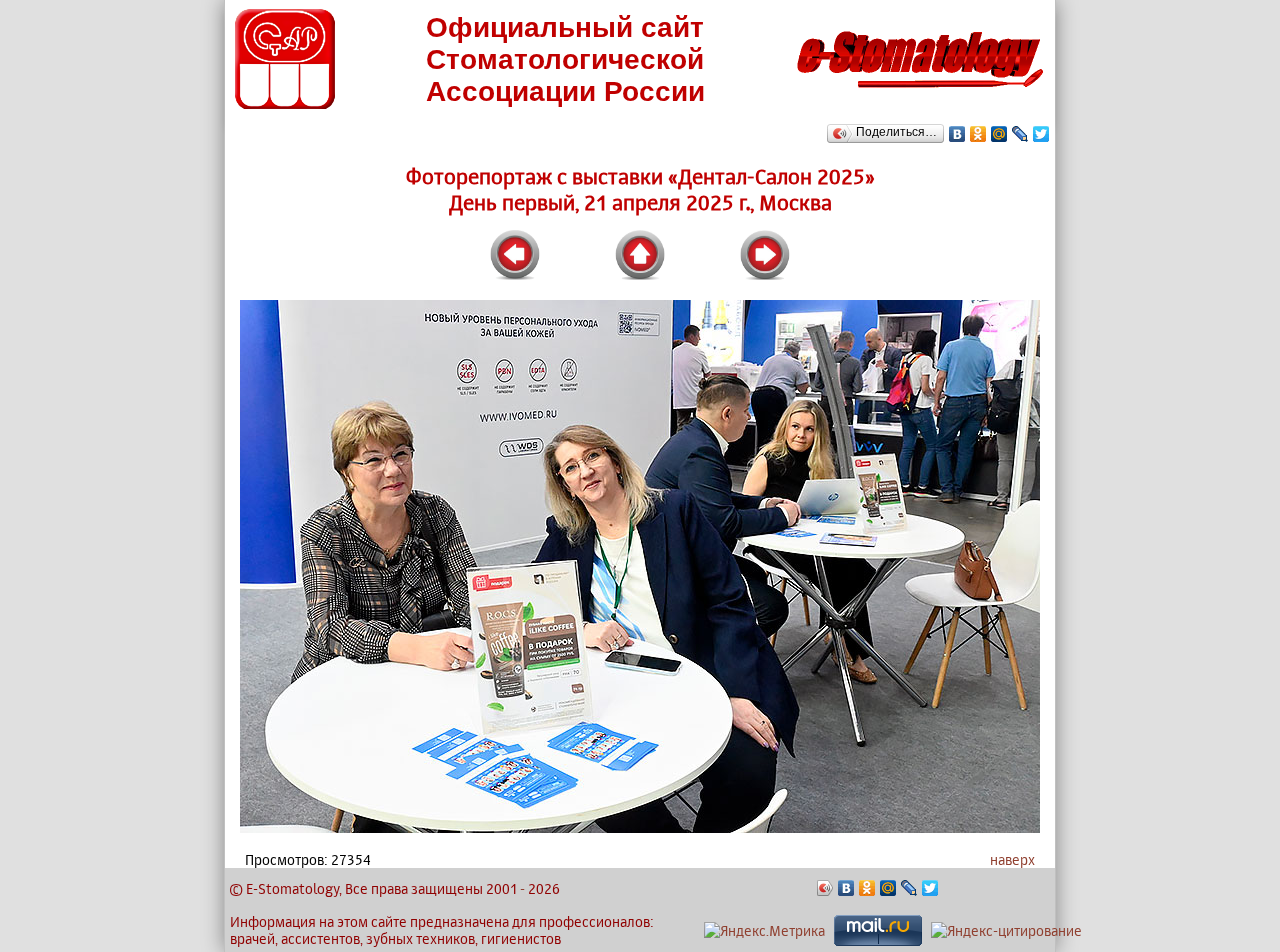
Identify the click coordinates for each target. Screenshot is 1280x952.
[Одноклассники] (978, 134)
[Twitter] (1041, 134)
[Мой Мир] (999, 134)
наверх (1012, 859)
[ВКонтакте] (957, 134)
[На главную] (920, 93)
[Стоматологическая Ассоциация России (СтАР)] (285, 103)
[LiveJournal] (1020, 134)
